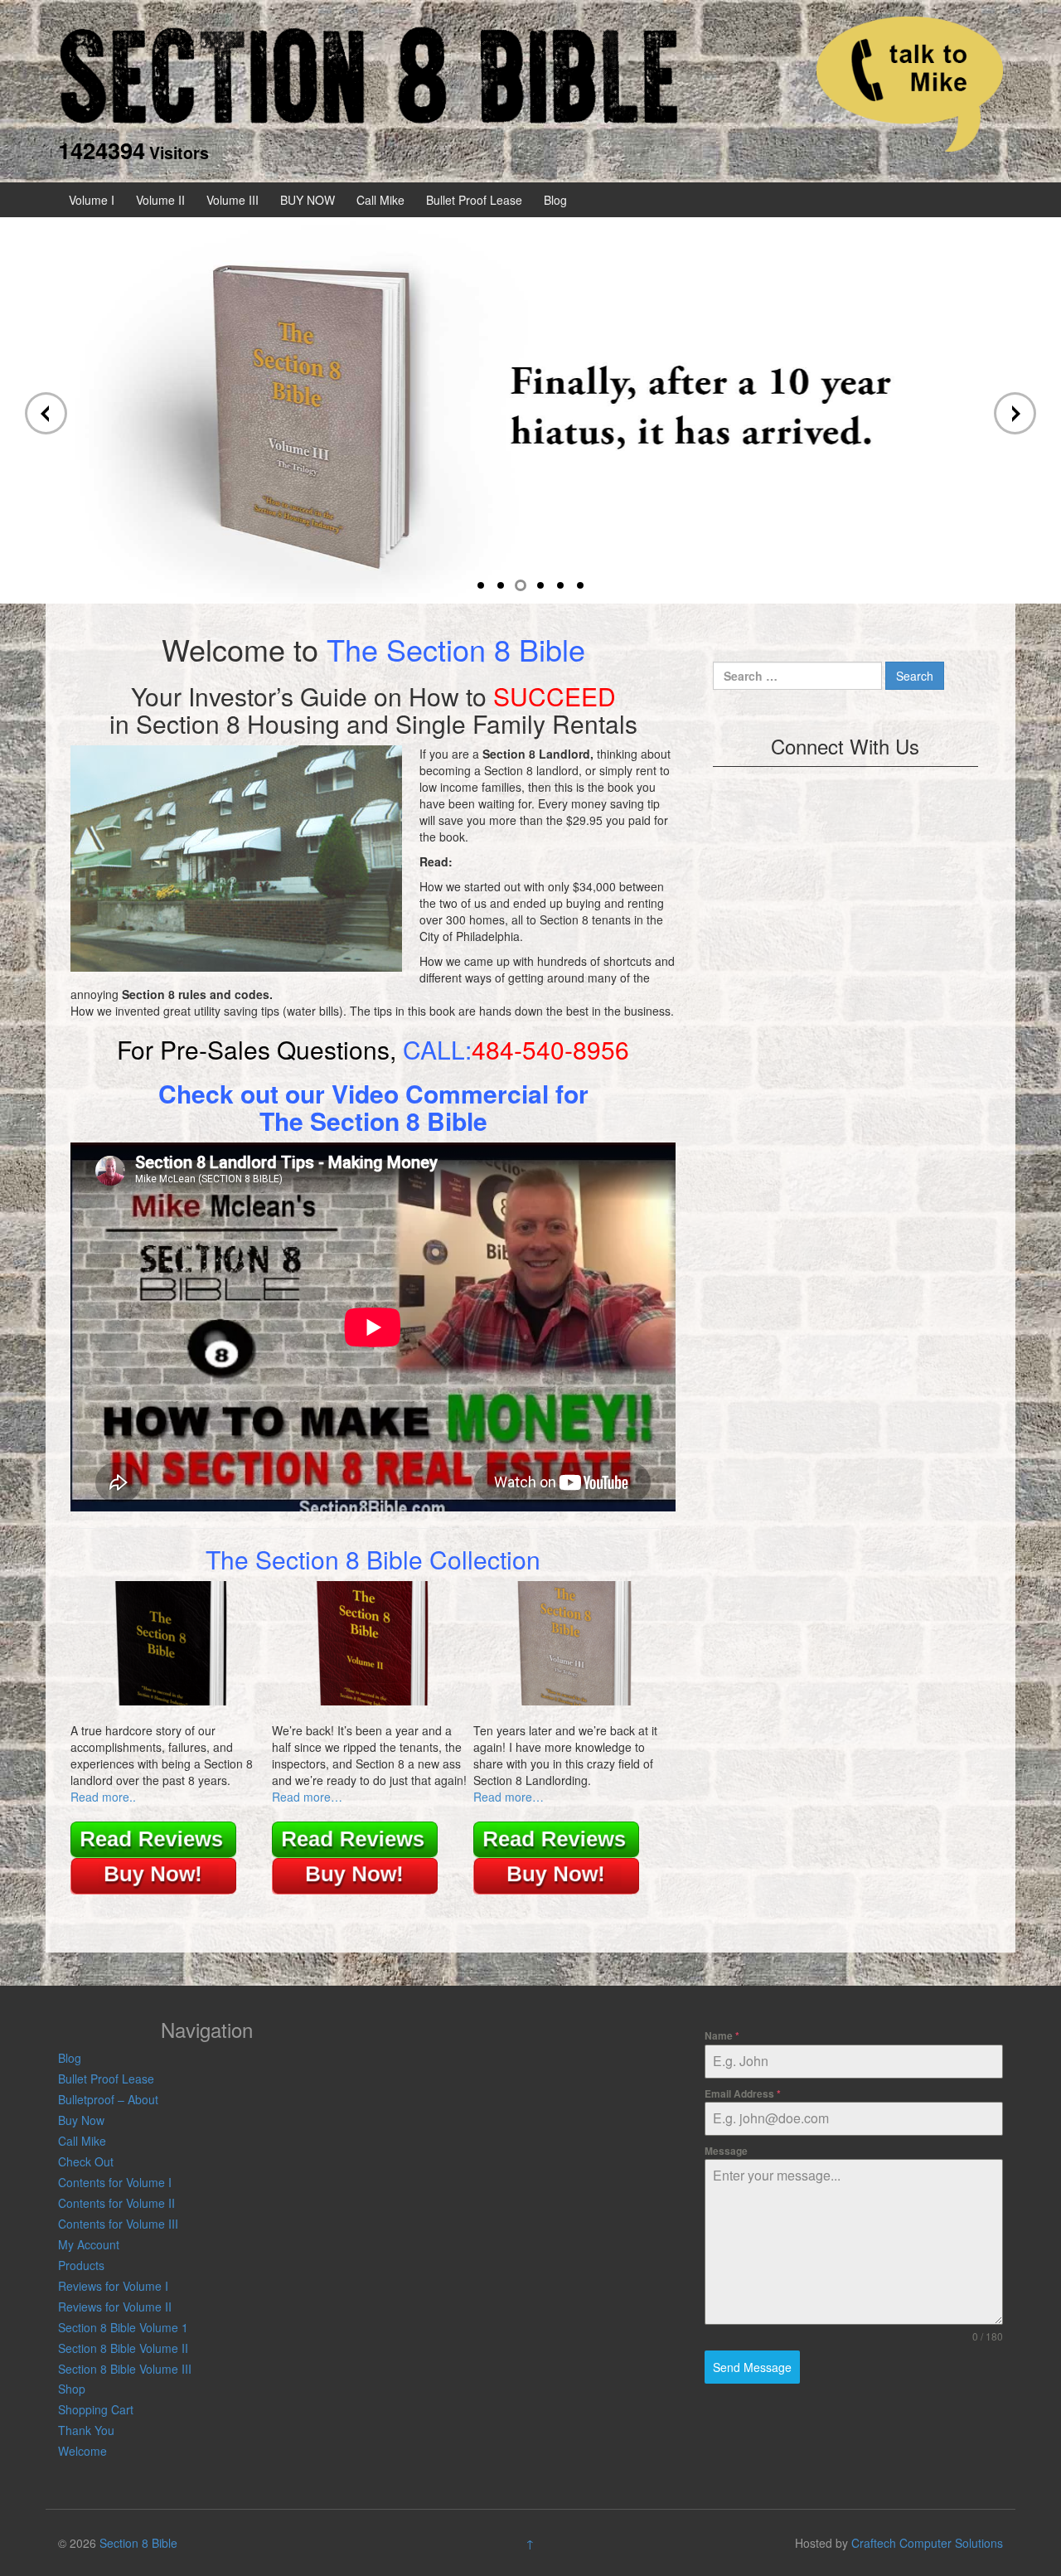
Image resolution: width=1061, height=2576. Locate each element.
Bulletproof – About (108, 2099)
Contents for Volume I (115, 2182)
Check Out (86, 2161)
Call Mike (380, 200)
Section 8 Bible (138, 2543)
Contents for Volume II (116, 2203)
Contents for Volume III (118, 2224)
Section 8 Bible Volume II (123, 2348)
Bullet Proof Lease (474, 200)
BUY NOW (308, 200)
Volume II (160, 200)
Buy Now (81, 2120)
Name (722, 2035)
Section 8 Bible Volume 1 (123, 2327)
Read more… (307, 1797)
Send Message (752, 2367)
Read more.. (103, 1797)
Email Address (743, 2093)
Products (81, 2265)
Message (726, 2151)
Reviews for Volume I (113, 2286)
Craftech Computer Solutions (927, 2543)
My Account (89, 2244)
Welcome (82, 2451)
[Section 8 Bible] (369, 73)
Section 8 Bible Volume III (125, 2369)
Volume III (233, 200)
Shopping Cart (96, 2409)
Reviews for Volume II (115, 2307)
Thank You (86, 2430)
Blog (555, 200)
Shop (72, 2389)
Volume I (92, 200)
